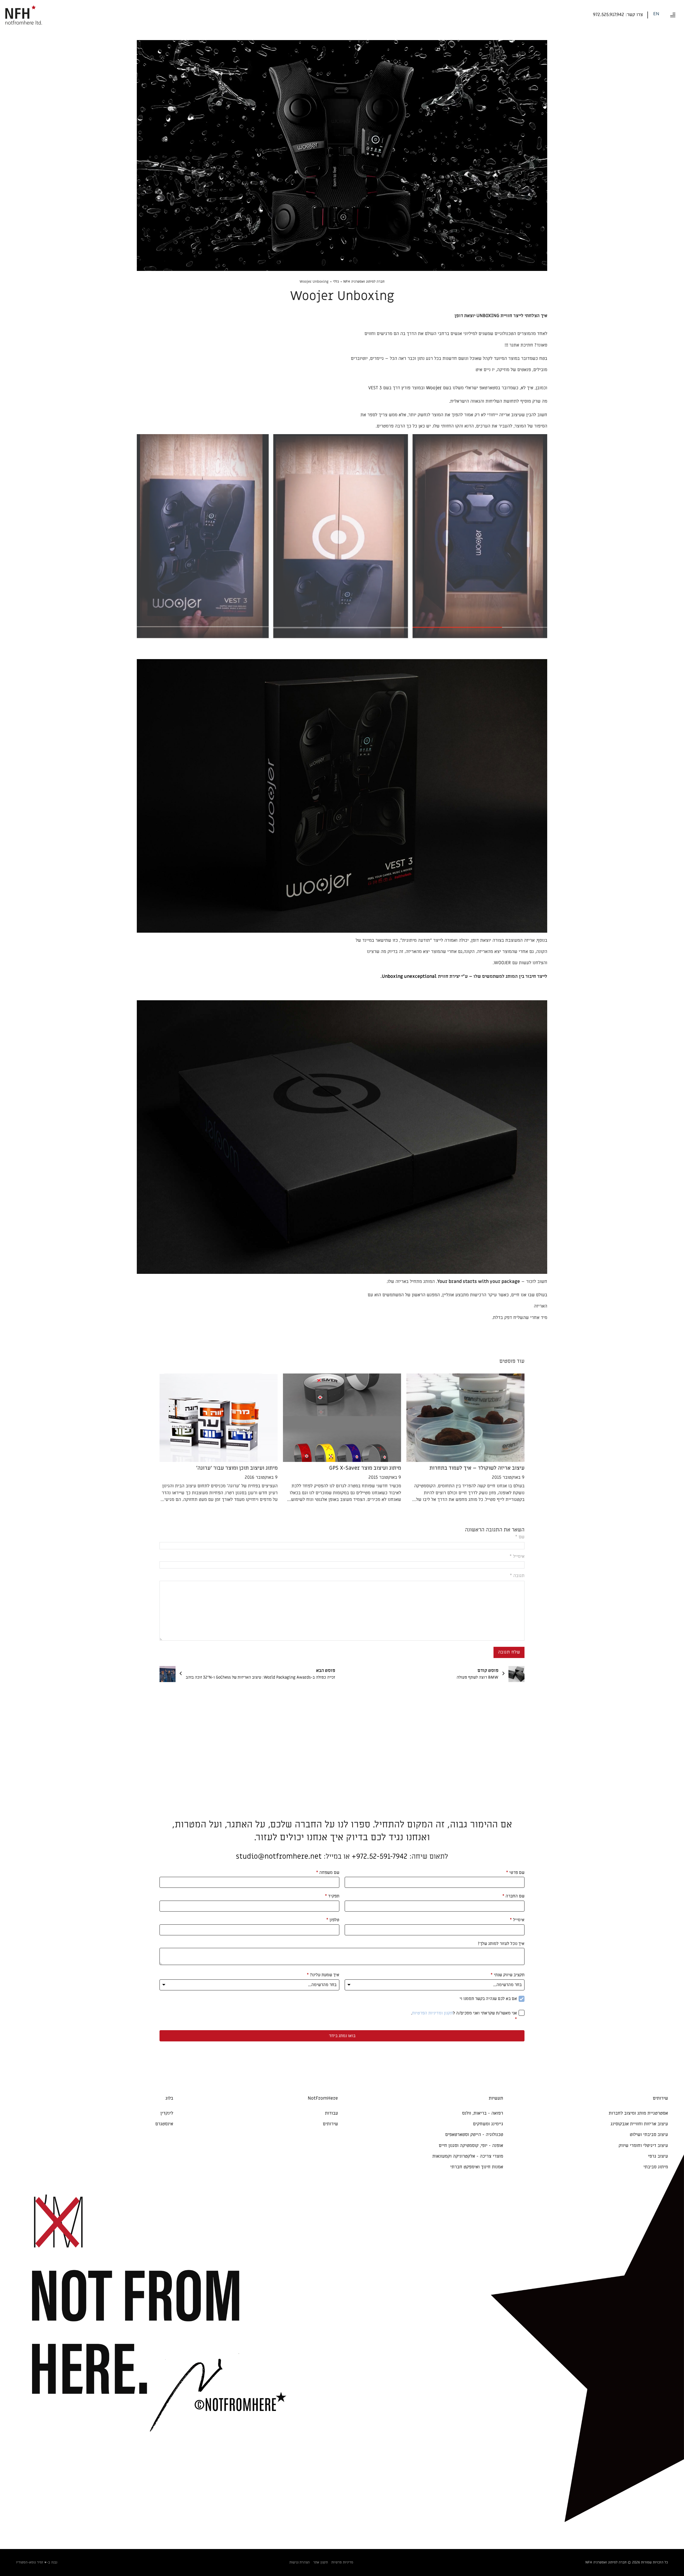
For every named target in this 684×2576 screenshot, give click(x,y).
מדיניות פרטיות (342, 2562)
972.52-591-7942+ (380, 1856)
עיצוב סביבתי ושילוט (649, 2135)
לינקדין (167, 2113)
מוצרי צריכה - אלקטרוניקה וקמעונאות (468, 2156)
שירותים (330, 2124)
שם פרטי (515, 1873)
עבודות (331, 2113)
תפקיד (332, 1896)
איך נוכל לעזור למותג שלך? (501, 1944)
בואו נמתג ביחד (342, 2036)
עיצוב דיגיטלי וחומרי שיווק (643, 2146)
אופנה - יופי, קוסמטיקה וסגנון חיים (471, 2146)
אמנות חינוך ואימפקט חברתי (477, 2167)
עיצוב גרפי (658, 2156)
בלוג (169, 2098)
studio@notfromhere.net (279, 1856)
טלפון (333, 1920)
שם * (520, 1537)
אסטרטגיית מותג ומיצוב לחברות (638, 2113)
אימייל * (517, 1557)
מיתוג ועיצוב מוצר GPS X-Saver (365, 1468)
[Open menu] (673, 15)
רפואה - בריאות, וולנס (483, 2113)
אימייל (517, 1920)
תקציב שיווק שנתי (508, 1975)
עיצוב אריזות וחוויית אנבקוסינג (639, 2124)
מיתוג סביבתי (656, 2167)
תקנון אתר (320, 2562)
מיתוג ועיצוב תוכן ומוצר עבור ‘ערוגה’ (237, 1468)
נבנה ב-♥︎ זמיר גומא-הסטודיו (37, 2562)
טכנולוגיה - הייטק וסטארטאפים (474, 2135)
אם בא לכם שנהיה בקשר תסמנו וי (488, 1999)
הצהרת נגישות (300, 2562)
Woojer (434, 388)
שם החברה (513, 1896)
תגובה (517, 1576)
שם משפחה (328, 1873)
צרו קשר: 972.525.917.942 (618, 15)
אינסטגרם (164, 2124)
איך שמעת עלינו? (323, 1975)
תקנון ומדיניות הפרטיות (432, 2013)
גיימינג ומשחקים (488, 2124)
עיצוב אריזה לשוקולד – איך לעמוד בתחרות (477, 1468)
